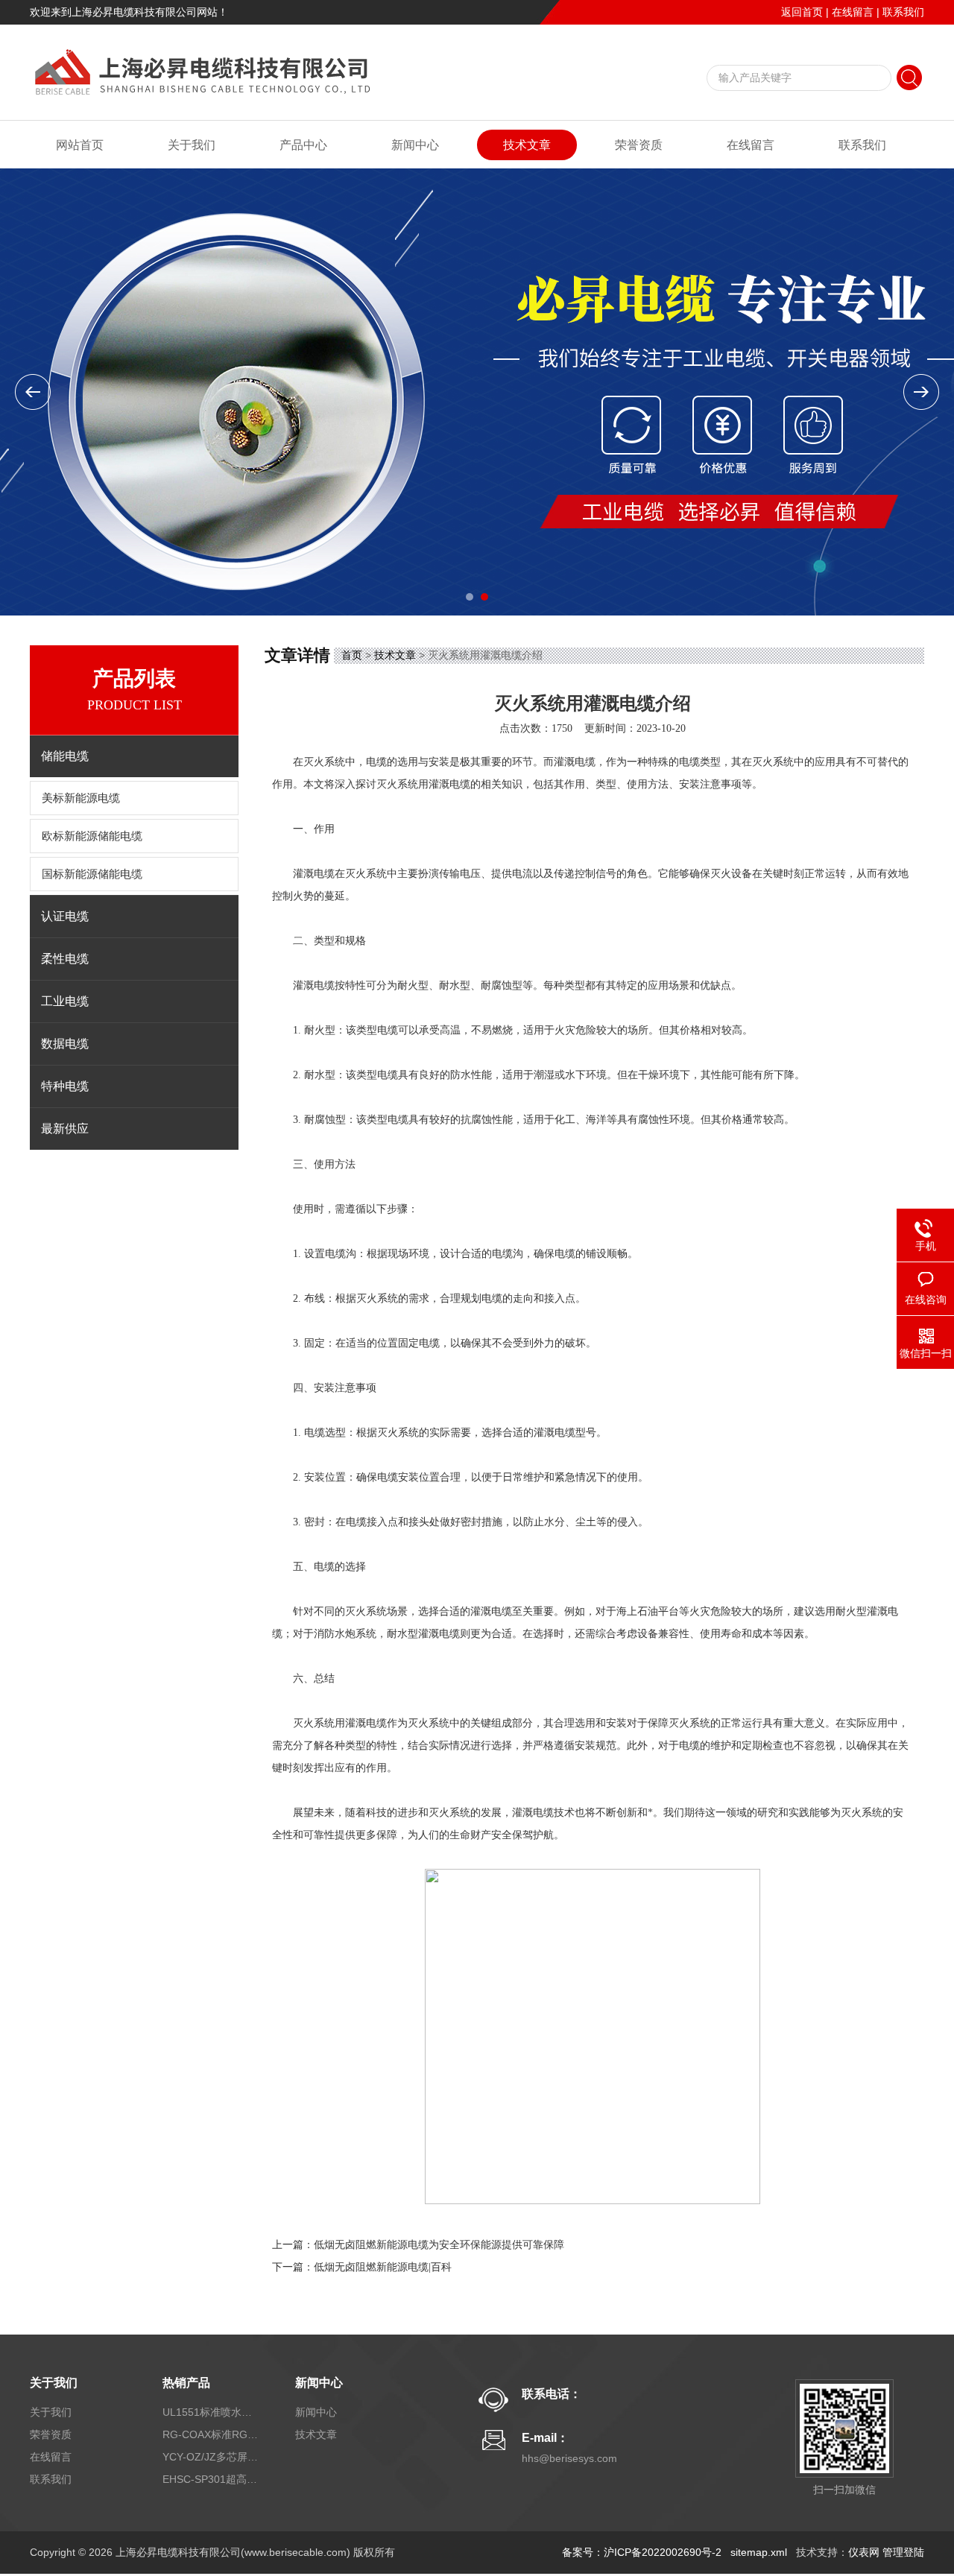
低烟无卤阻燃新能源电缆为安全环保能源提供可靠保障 (439, 2245)
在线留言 (853, 12)
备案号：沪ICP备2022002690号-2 (642, 2552)
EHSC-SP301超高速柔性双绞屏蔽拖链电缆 (211, 2479)
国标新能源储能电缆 (92, 874)
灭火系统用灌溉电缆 (423, 784)
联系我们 (903, 12)
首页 (352, 655)
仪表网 (864, 2552)
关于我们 (192, 145)
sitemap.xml (759, 2552)
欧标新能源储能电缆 (92, 836)
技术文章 (527, 145)
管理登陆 (903, 2552)
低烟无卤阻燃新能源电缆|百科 (383, 2267)
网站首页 (80, 145)
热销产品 (186, 2383)
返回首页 (802, 12)
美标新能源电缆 (81, 798)
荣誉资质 (639, 145)
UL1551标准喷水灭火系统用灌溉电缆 (211, 2412)
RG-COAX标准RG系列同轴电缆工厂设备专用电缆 (211, 2434)
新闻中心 (415, 145)
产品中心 (303, 145)
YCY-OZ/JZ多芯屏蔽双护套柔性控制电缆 (211, 2457)
